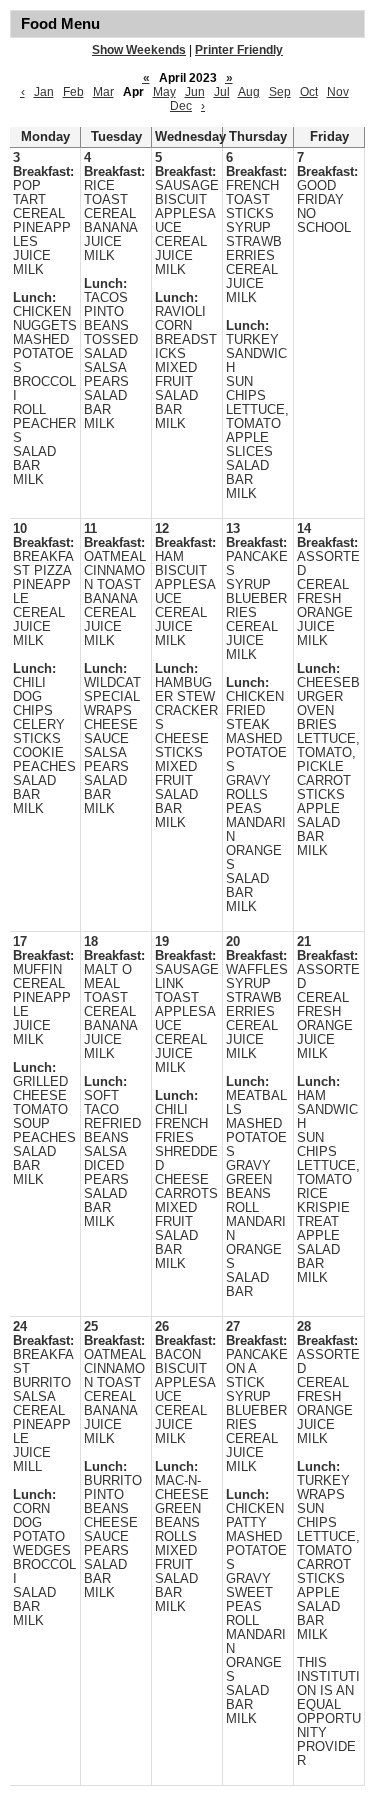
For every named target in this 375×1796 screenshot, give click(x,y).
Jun (195, 92)
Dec (181, 106)
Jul (222, 92)
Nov (338, 92)
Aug (249, 92)
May (164, 92)
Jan (44, 92)
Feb (73, 92)
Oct (309, 92)
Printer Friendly (239, 50)
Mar (103, 92)
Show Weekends (139, 50)
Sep (280, 92)
